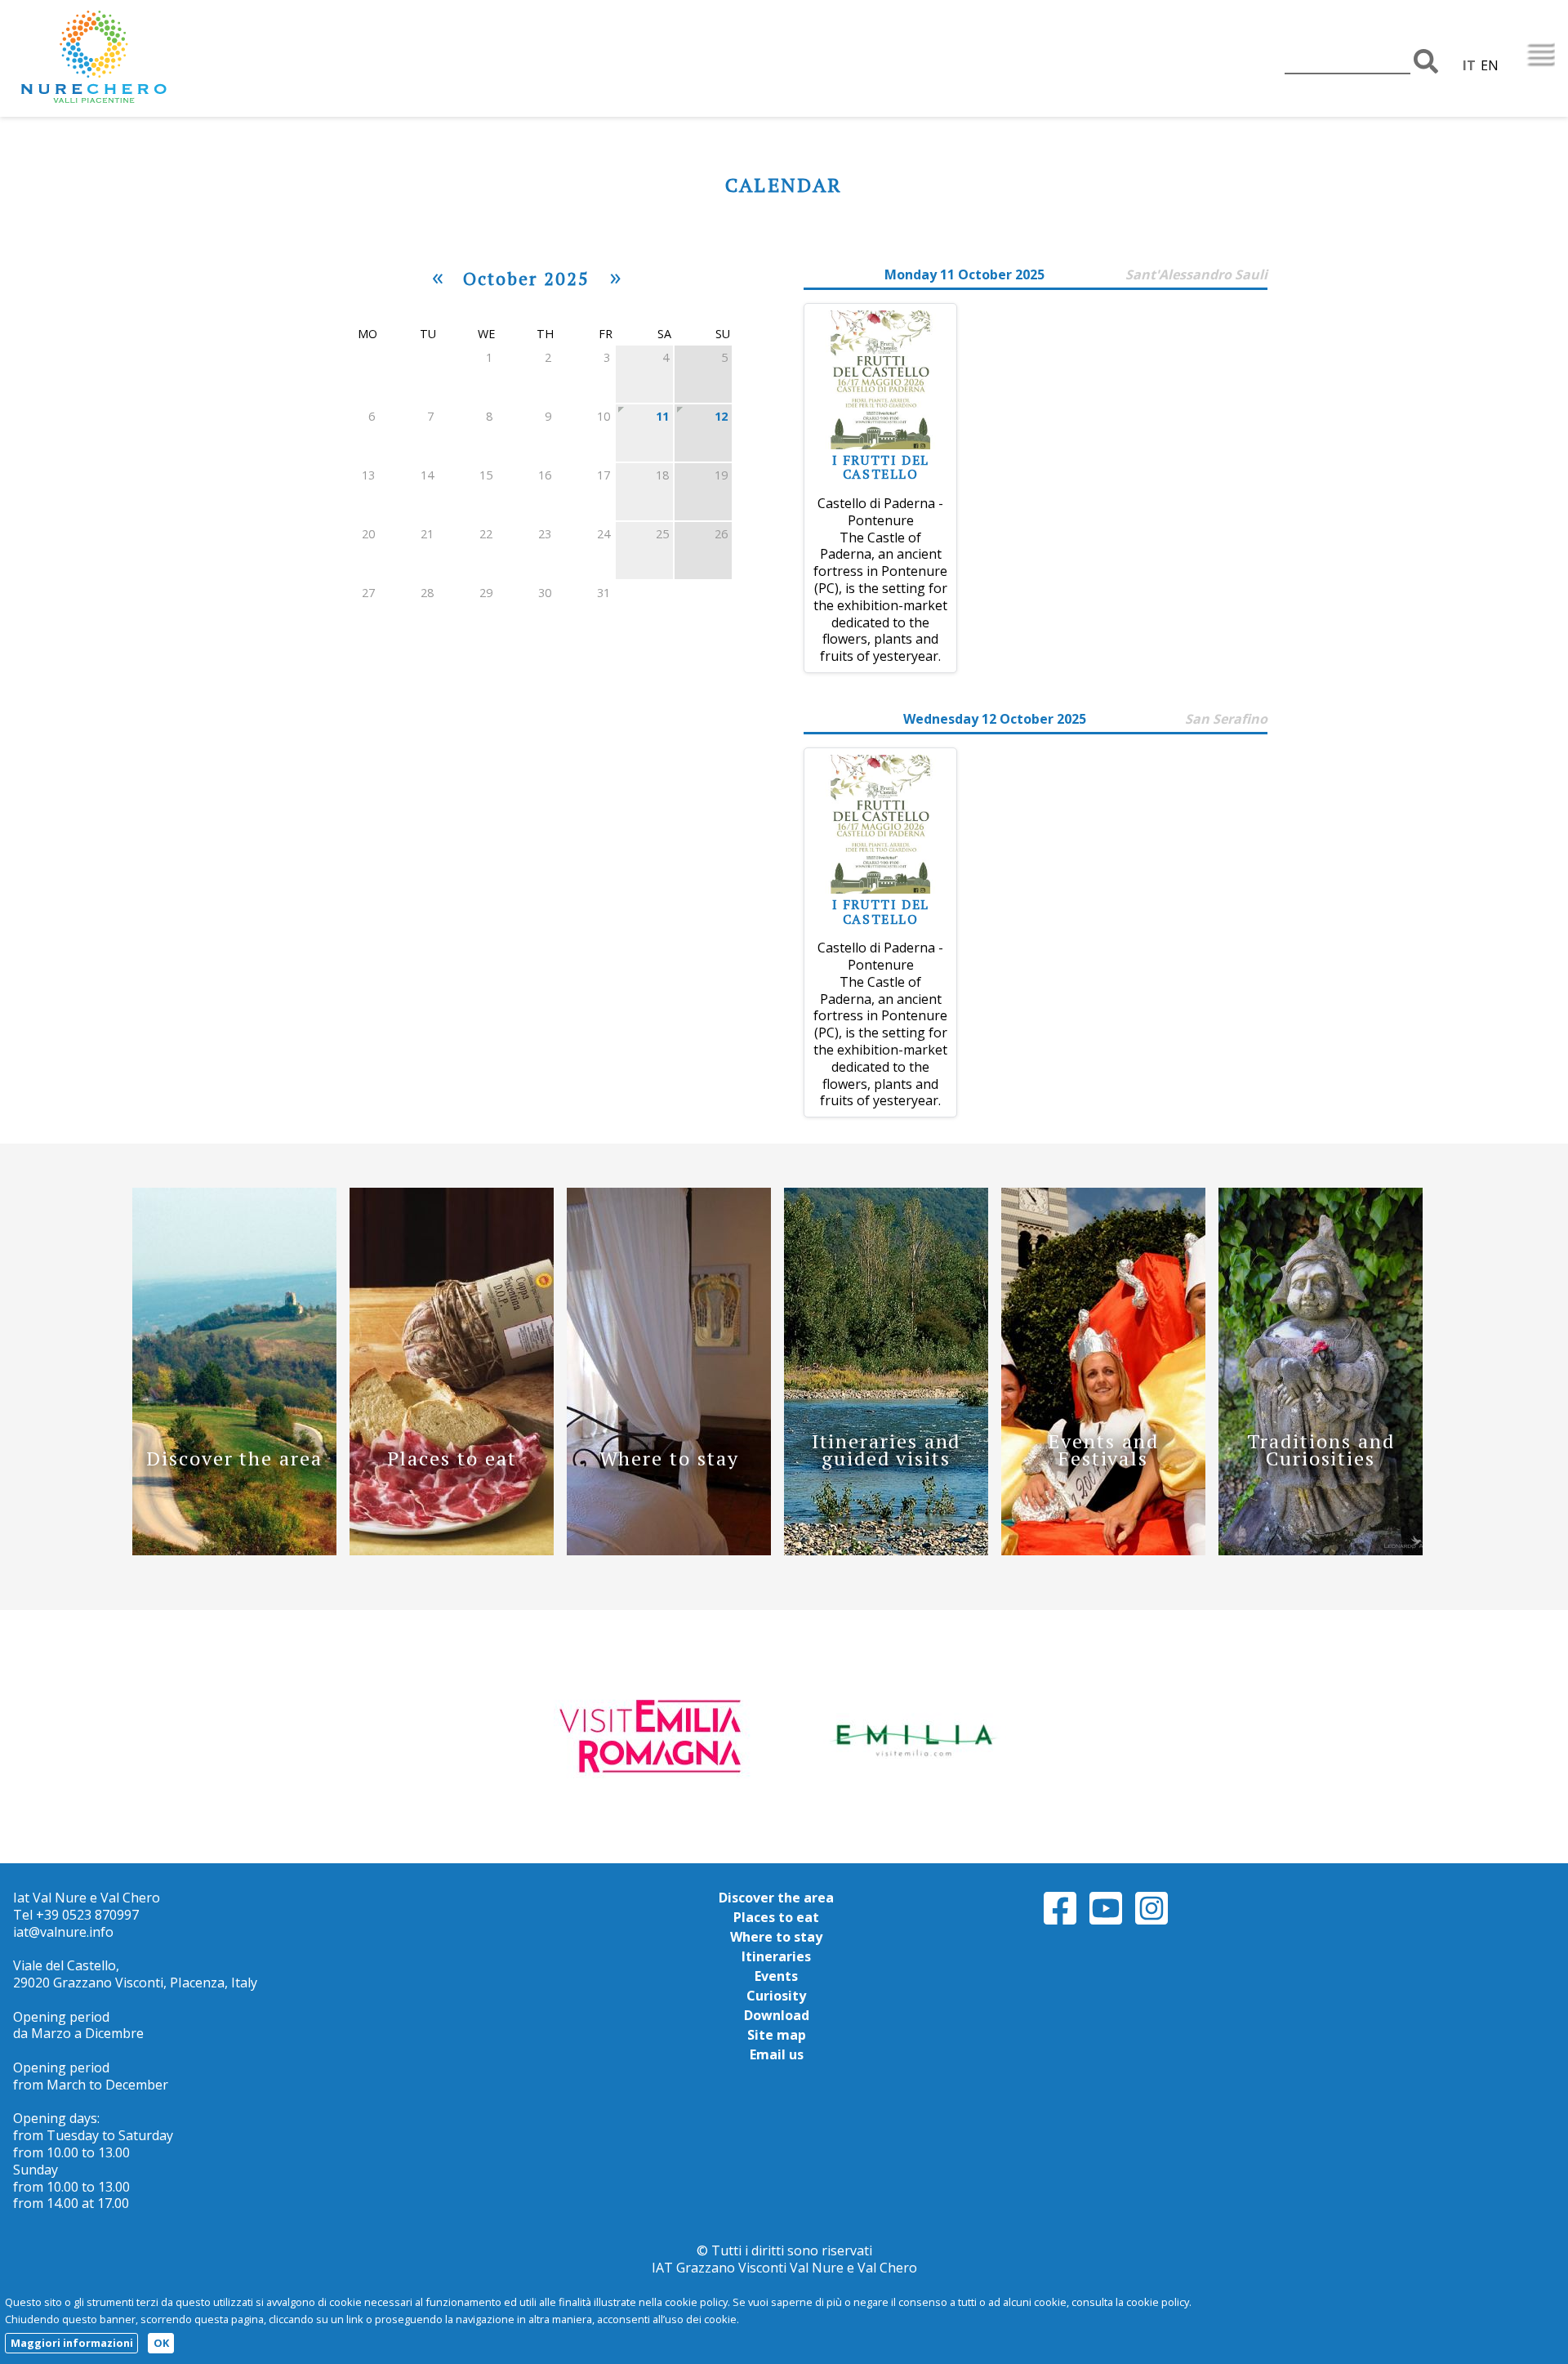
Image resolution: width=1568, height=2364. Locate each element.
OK (161, 2343)
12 (721, 416)
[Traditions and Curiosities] (1321, 1550)
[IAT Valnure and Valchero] (144, 58)
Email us (777, 2054)
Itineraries (776, 1956)
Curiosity (776, 1996)
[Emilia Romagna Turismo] (912, 1735)
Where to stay (776, 1937)
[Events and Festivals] (1103, 1550)
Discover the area (776, 1898)
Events (776, 1976)
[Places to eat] (452, 1550)
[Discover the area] (234, 1550)
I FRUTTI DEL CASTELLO (881, 467)
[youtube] (1106, 1922)
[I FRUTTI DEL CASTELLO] (880, 444)
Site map (777, 2035)
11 (662, 416)
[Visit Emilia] (656, 1735)
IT (1469, 65)
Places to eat (776, 1917)
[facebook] (1060, 1922)
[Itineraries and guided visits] (886, 1550)
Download (777, 2015)
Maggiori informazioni (72, 2343)
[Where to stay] (669, 1550)
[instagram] (1151, 1922)
